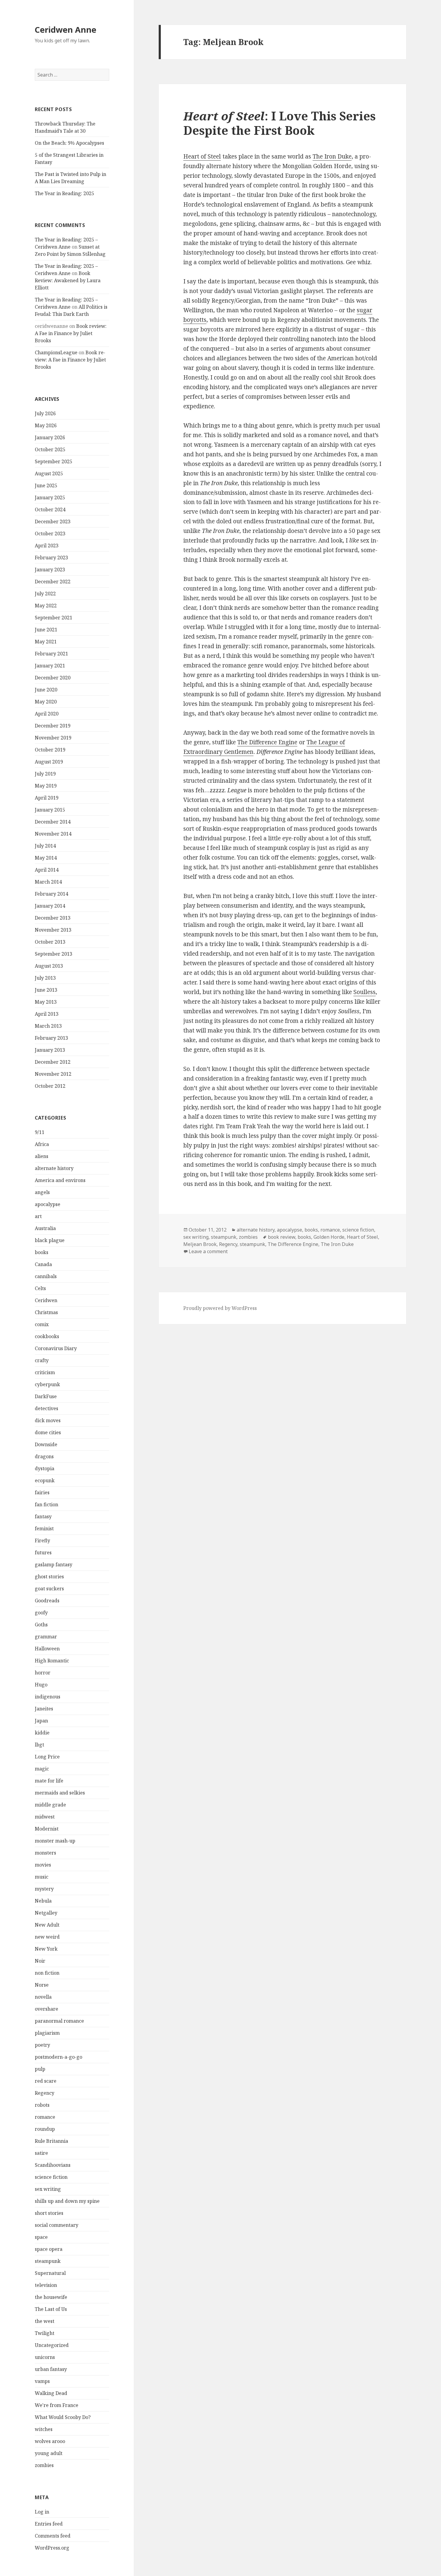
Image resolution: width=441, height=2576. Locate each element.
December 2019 (53, 726)
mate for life (49, 1781)
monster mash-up (55, 1841)
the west (45, 2321)
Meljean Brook (200, 1244)
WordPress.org (52, 2548)
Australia (45, 1228)
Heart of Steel (202, 156)
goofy (41, 1613)
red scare (46, 2081)
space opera (49, 2249)
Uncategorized (52, 2345)
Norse (42, 1985)
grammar (46, 1637)
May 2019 (46, 786)
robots (42, 2105)
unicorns (45, 2357)
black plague (50, 1240)
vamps (42, 2381)
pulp (40, 2069)
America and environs (60, 1180)
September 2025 (54, 461)
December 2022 (53, 582)
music (42, 1877)
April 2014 (47, 870)
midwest (45, 1817)
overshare (46, 2009)
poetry (42, 2045)
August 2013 (49, 966)
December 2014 (53, 822)
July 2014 (45, 846)
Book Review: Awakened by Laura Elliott (68, 280)
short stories (49, 2213)
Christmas (46, 1312)
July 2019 (45, 774)
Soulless (364, 992)
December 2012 (53, 1062)
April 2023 (47, 546)
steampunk (48, 2261)
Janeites (44, 1709)
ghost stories (49, 1577)
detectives (46, 1408)
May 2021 (46, 642)
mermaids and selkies (60, 1793)
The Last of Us (51, 2309)
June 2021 (46, 630)
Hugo (41, 1685)
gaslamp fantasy (54, 1565)
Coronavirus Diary (56, 1348)
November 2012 (53, 1074)
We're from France (57, 2405)
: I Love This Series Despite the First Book (279, 123)
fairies (42, 1492)
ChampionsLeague (56, 352)
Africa (42, 1144)
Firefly (42, 1540)
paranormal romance (59, 2021)
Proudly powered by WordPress (220, 1308)
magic (42, 1769)
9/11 (40, 1132)
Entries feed (49, 2524)
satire (41, 2153)
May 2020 (46, 702)
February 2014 (51, 894)
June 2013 (46, 990)
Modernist (47, 1829)
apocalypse (48, 1204)
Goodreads (47, 1601)
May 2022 (46, 606)
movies (43, 1865)
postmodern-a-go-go (58, 2057)
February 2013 (51, 1038)
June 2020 (46, 690)
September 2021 (54, 618)
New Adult (47, 1925)
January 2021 (50, 666)
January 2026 (50, 437)
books (42, 1252)
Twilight (45, 2333)
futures (43, 1553)
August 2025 (49, 473)
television (46, 2285)
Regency (45, 2093)
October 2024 (50, 509)
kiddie (42, 1733)
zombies (44, 2465)
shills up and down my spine (67, 2201)
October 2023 (50, 534)
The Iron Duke (332, 156)
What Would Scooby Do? (63, 2417)
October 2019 (50, 750)
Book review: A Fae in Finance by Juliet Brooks (71, 333)
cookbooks (47, 1336)
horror (43, 1673)
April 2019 (47, 798)
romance (45, 2117)
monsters (45, 1853)
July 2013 (45, 978)
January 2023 (50, 570)
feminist (44, 1528)
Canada (43, 1264)
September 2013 (54, 954)
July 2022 (45, 594)
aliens (42, 1156)
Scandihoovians (53, 2165)
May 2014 (46, 858)
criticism (45, 1372)
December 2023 (53, 522)
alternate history (54, 1168)
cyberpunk (47, 1384)
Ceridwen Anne (66, 30)
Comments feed (53, 2536)
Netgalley (46, 1913)
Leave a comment (208, 1251)
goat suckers (49, 1589)
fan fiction (46, 1504)
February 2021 (51, 654)
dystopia (45, 1468)
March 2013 (48, 1026)
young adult (49, 2453)
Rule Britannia (51, 2141)
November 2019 (53, 738)
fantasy (43, 1516)
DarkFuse (46, 1396)
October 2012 (50, 1086)
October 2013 (50, 942)
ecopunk (45, 1480)
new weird (47, 1937)
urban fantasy (51, 2369)
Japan (41, 1721)
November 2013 (53, 930)
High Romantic (52, 1661)
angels (42, 1192)
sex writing (48, 2189)
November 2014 (53, 834)
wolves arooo (50, 2441)
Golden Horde (329, 1237)
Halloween (47, 1649)
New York (46, 1949)
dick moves (48, 1420)
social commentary (57, 2225)
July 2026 (45, 413)
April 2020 (47, 714)
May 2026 (46, 425)
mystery (44, 1889)
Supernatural (50, 2273)
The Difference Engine (267, 742)
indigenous (48, 1697)
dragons (44, 1456)
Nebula (43, 1901)
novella (43, 1997)
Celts (40, 1288)
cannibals (46, 1276)
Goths (41, 1625)
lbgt (39, 1745)
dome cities (48, 1432)
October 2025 (50, 449)
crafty (42, 1360)
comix (42, 1324)
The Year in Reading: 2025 (64, 193)
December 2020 (53, 678)
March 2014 (48, 882)
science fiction (51, 2177)
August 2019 (49, 762)
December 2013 (53, 918)
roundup (45, 2129)
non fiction (47, 1973)
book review (282, 1237)
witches (44, 2429)
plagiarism (47, 2033)
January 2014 (50, 906)
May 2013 (46, 1002)
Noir (40, 1961)
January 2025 (50, 497)
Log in (42, 2512)
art (38, 1216)
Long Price (47, 1757)
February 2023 (51, 558)
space (41, 2237)
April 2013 (47, 1014)
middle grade (50, 1805)
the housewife (51, 2297)
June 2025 (46, 485)
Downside (46, 1444)
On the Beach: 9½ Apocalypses (69, 143)
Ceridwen (46, 1300)
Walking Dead (51, 2393)
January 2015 (50, 810)
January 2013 (50, 1050)
